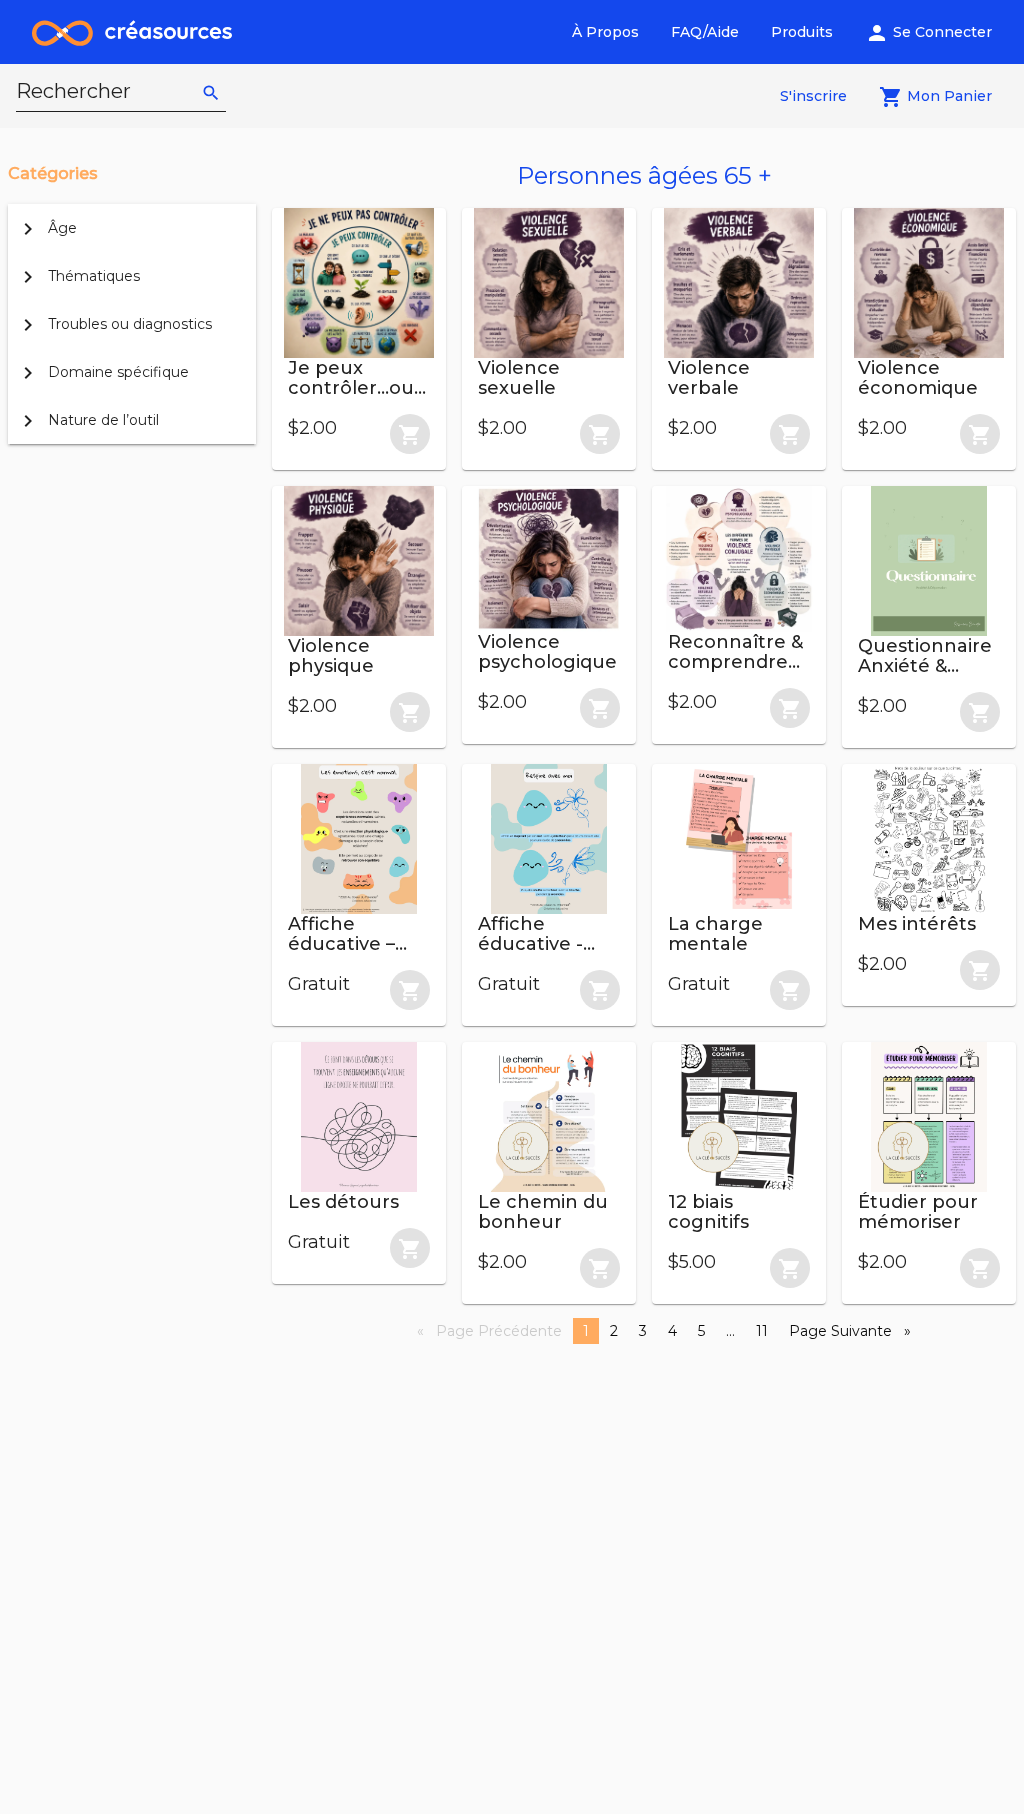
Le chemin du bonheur (543, 1212)
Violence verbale (709, 378)
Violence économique (918, 378)
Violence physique (331, 656)
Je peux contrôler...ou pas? (351, 388)
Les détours (343, 1202)
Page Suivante (855, 1331)
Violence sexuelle (519, 378)
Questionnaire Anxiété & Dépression (925, 666)
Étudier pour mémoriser (918, 1212)
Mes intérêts (917, 924)
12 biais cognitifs (708, 1212)
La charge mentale (715, 934)
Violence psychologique (547, 652)
